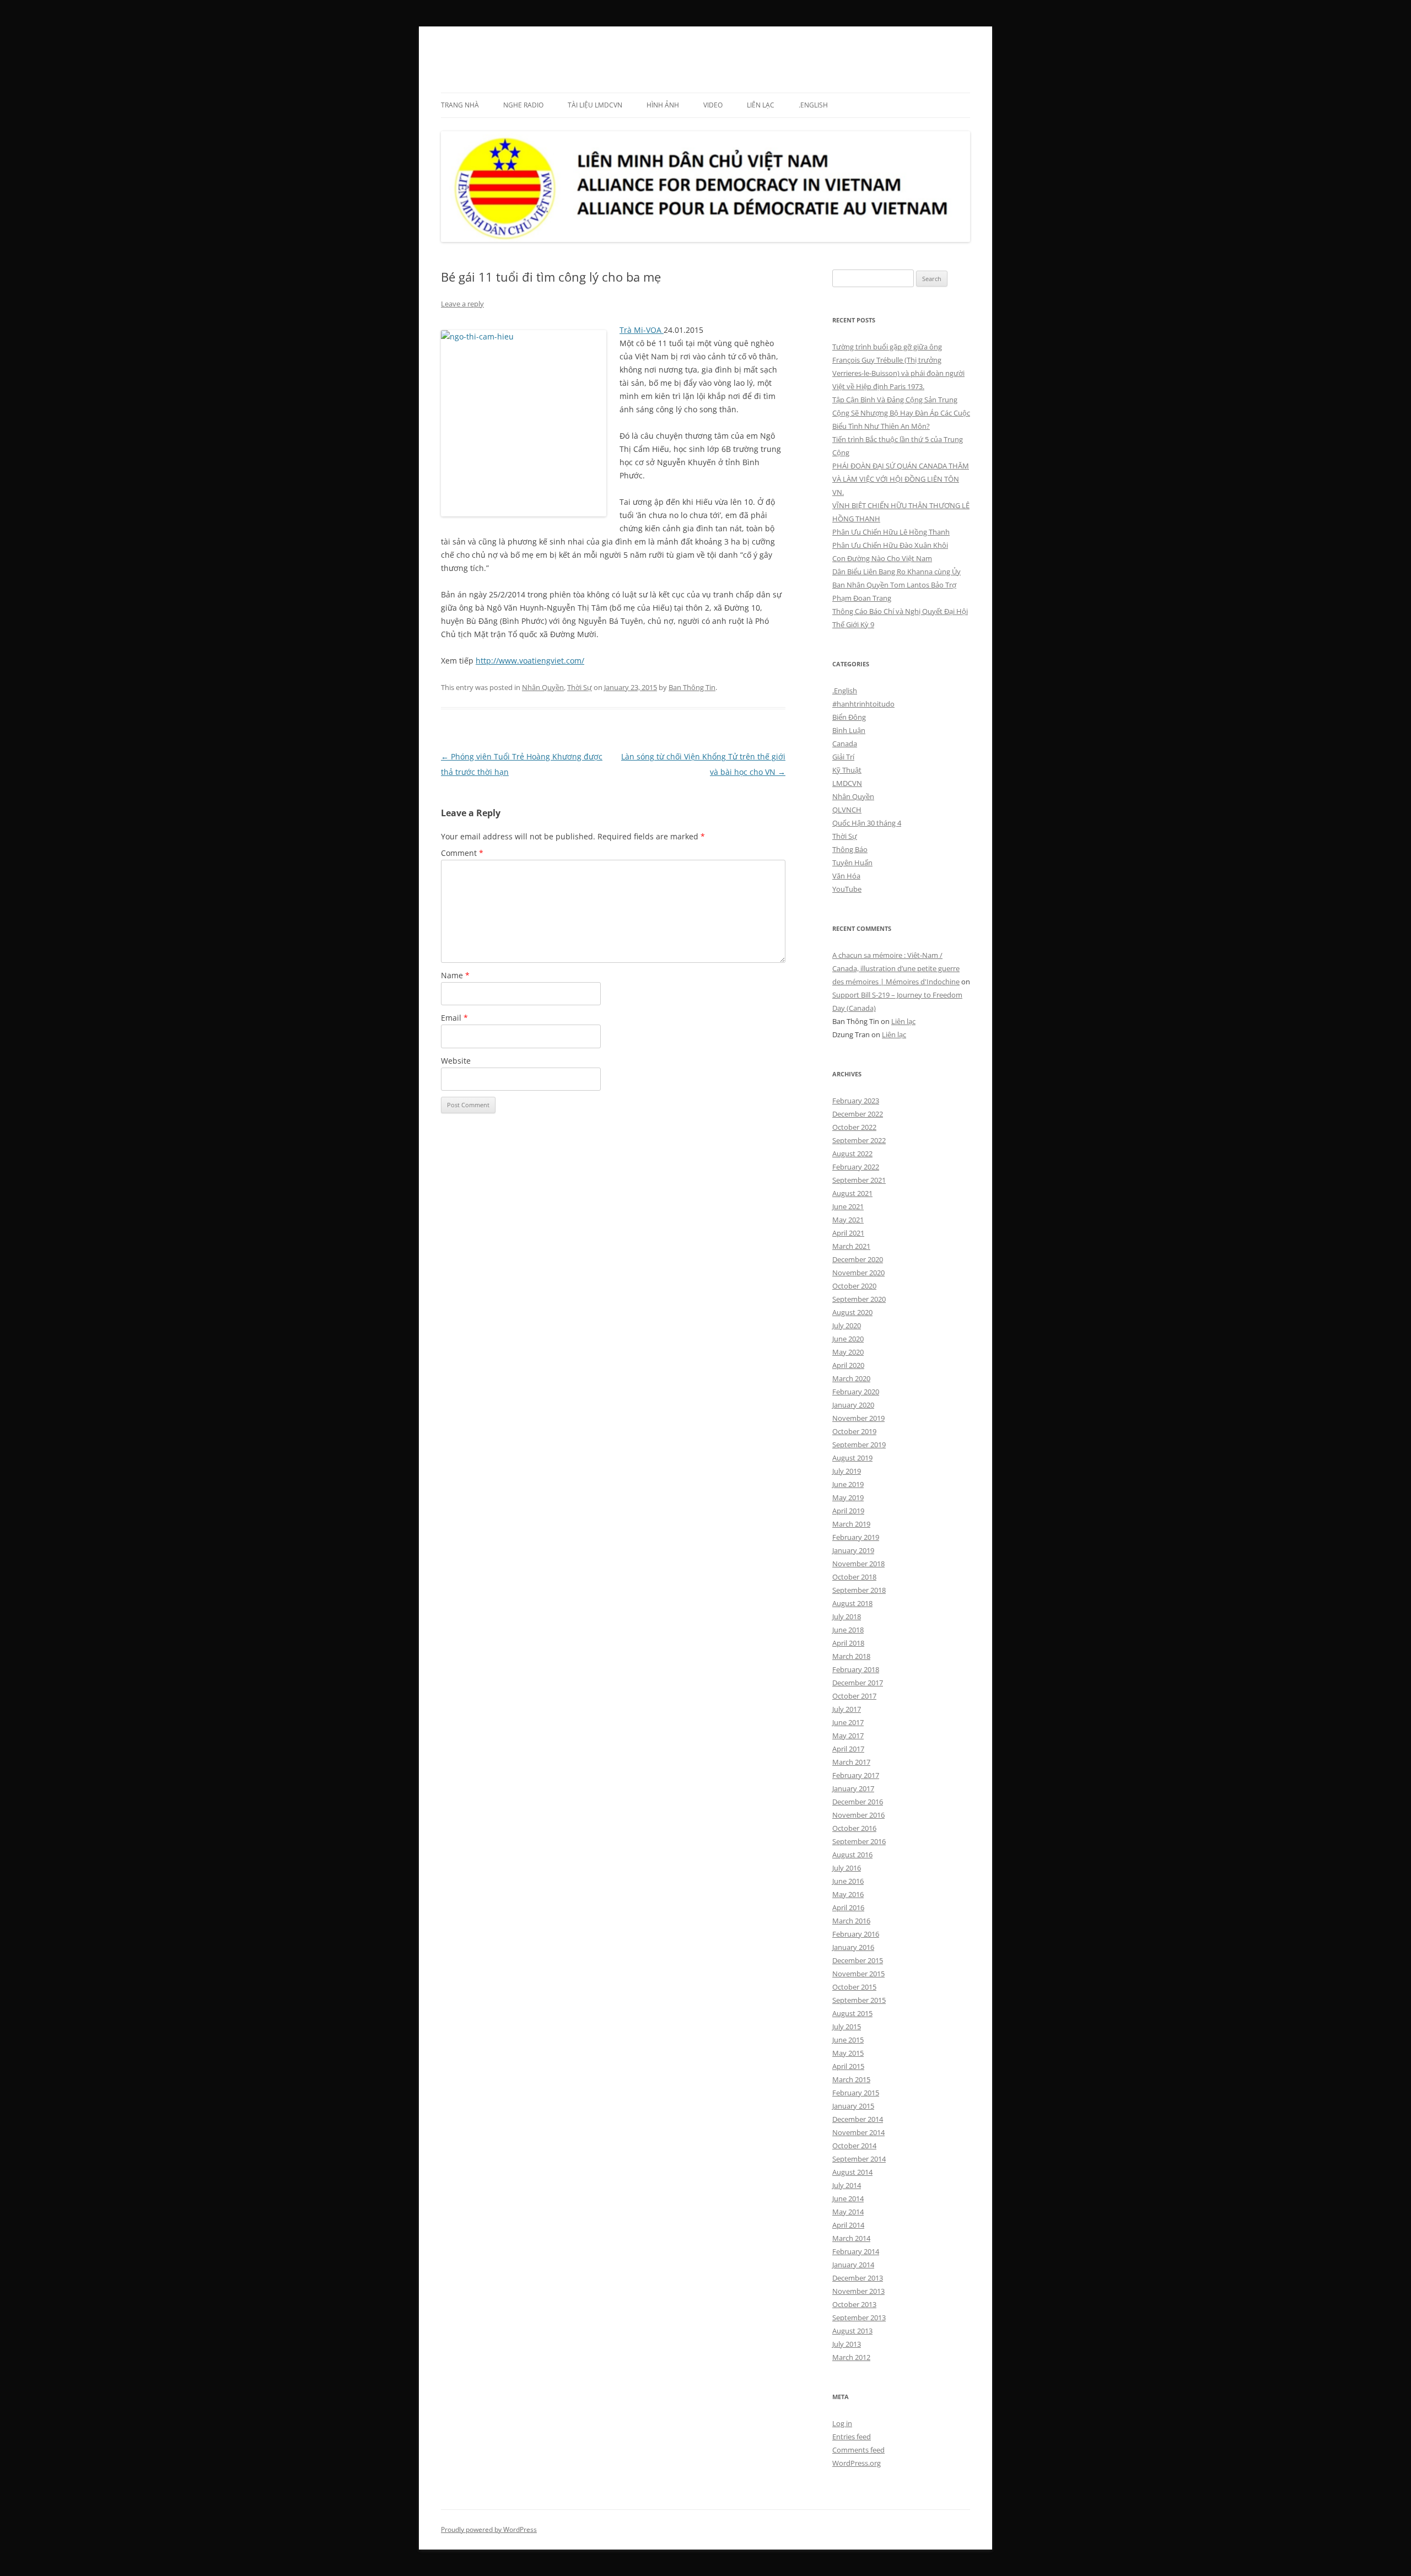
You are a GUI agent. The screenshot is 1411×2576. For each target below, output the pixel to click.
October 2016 (854, 1828)
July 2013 (847, 2344)
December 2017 (858, 1683)
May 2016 (848, 1894)
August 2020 (852, 1312)
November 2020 (858, 1273)
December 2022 (858, 1114)
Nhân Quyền (543, 687)
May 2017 (848, 1736)
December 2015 (858, 1960)
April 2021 (848, 1233)
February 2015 (856, 2093)
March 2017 (851, 1762)
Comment (462, 853)
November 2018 (858, 1564)
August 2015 (852, 2013)
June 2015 (848, 2040)
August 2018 (852, 1603)
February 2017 (856, 1775)
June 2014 (848, 2198)
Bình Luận (849, 730)
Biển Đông (849, 717)
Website (456, 1061)
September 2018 (859, 1590)
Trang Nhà (460, 105)
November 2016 (858, 1815)
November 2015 (858, 1974)
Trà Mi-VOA (642, 330)
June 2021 (848, 1206)
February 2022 (856, 1167)
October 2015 (854, 1987)
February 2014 (856, 2251)
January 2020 (853, 1405)
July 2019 (847, 1471)
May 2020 (848, 1352)
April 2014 (848, 2225)
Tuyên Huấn (852, 863)
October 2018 (854, 1577)
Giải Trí (843, 757)
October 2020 (854, 1286)
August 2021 (852, 1193)
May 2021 (848, 1220)
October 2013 (854, 2304)
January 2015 (853, 2106)
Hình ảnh (663, 105)
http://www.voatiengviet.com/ (530, 661)
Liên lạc (761, 105)
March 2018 (851, 1656)
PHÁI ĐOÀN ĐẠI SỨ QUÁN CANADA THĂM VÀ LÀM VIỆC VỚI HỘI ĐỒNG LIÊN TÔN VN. (901, 479)
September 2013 (859, 2318)
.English (813, 105)
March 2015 (851, 2079)
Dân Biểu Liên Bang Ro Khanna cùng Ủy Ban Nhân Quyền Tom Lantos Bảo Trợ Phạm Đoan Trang (896, 585)
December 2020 (858, 1259)
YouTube (847, 889)
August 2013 (852, 2331)
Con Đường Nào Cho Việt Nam (882, 558)
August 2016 (852, 1855)
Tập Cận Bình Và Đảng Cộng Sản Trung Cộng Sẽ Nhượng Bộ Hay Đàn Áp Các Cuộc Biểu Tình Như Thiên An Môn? (901, 413)
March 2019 (851, 1524)
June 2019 (848, 1484)
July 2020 (847, 1325)
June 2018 (848, 1630)
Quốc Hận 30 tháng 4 (867, 823)
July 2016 (847, 1868)
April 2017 (848, 1749)
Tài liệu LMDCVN (595, 105)
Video (713, 105)
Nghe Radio (523, 105)
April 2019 (848, 1511)
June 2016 (848, 1881)
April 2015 (848, 2066)
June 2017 (848, 1722)
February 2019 (856, 1537)
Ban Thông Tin (692, 687)
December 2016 (858, 1802)
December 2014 (858, 2119)
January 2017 (853, 1788)
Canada (845, 743)
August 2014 (852, 2172)
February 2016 (856, 1934)
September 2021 (859, 1180)
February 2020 (856, 1392)
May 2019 (848, 1497)
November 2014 (858, 2132)
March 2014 (851, 2238)
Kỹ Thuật (847, 770)
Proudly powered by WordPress (489, 2529)
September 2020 (859, 1299)
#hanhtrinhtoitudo (863, 704)
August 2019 (852, 1458)
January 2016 (853, 1947)
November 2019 (858, 1418)
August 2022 (852, 1154)
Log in (842, 2423)
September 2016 (859, 1841)
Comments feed (858, 2450)
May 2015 (848, 2053)
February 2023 (856, 1101)
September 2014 (859, 2159)
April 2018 (848, 1643)
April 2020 (848, 1365)
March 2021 (851, 1246)
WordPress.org (857, 2463)
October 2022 (854, 1127)
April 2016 (848, 1907)
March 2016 (851, 1921)
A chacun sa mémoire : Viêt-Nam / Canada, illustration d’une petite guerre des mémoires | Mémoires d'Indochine (896, 968)
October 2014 (854, 2146)
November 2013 (858, 2291)
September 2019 (859, 1445)
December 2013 (858, 2278)
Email (454, 1018)
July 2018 (847, 1616)
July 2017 (847, 1709)
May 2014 (848, 2212)
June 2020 (848, 1339)
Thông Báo (850, 849)
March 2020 (851, 1378)
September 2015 (859, 2000)
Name (455, 975)
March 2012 (851, 2357)
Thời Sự (580, 687)
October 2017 (854, 1696)
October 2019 (854, 1431)
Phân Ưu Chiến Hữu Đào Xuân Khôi (890, 545)
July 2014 (847, 2185)
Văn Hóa (846, 876)
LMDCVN (472, 53)
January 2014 (853, 2265)
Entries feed (852, 2437)
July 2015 (847, 2027)
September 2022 (859, 1140)
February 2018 (856, 1669)
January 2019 (853, 1550)
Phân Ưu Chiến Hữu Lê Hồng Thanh (891, 532)
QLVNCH (847, 810)
